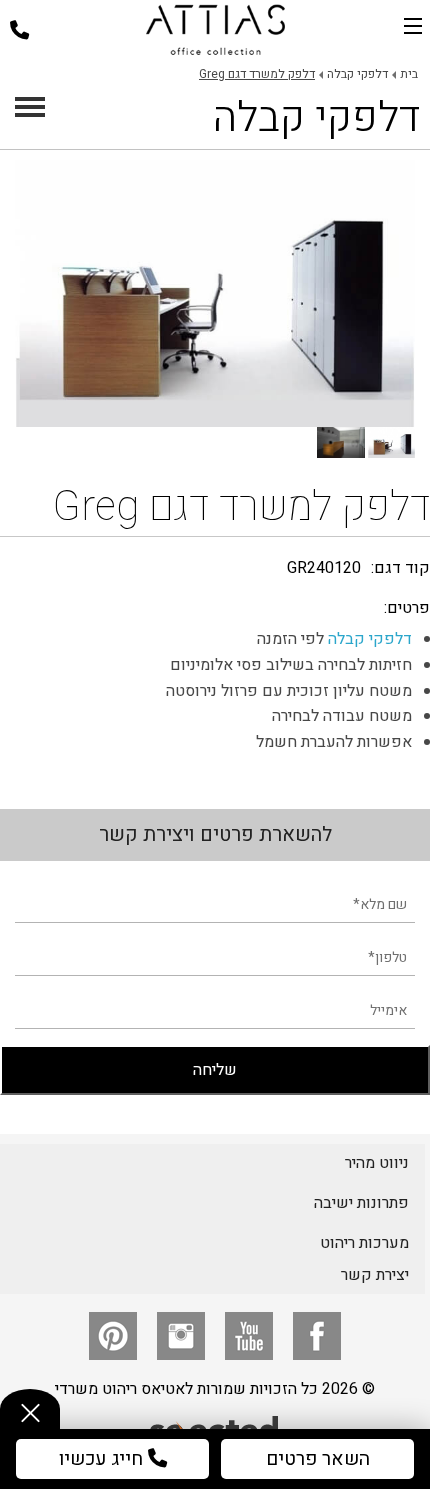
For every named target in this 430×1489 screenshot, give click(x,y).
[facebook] (317, 1336)
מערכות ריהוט (364, 1243)
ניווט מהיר (377, 1163)
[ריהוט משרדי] (215, 30)
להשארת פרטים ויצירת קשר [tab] (215, 834)
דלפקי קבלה (370, 639)
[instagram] (181, 1336)
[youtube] (249, 1336)
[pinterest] (113, 1336)
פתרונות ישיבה (361, 1203)
